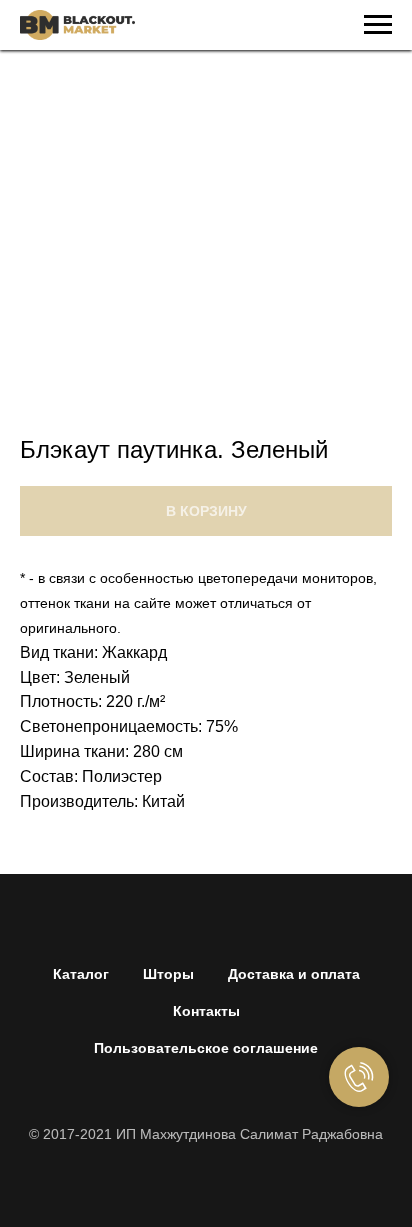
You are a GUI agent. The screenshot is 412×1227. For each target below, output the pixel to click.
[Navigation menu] (378, 25)
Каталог (81, 974)
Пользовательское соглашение (206, 1048)
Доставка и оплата (294, 974)
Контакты (206, 1011)
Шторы (168, 974)
